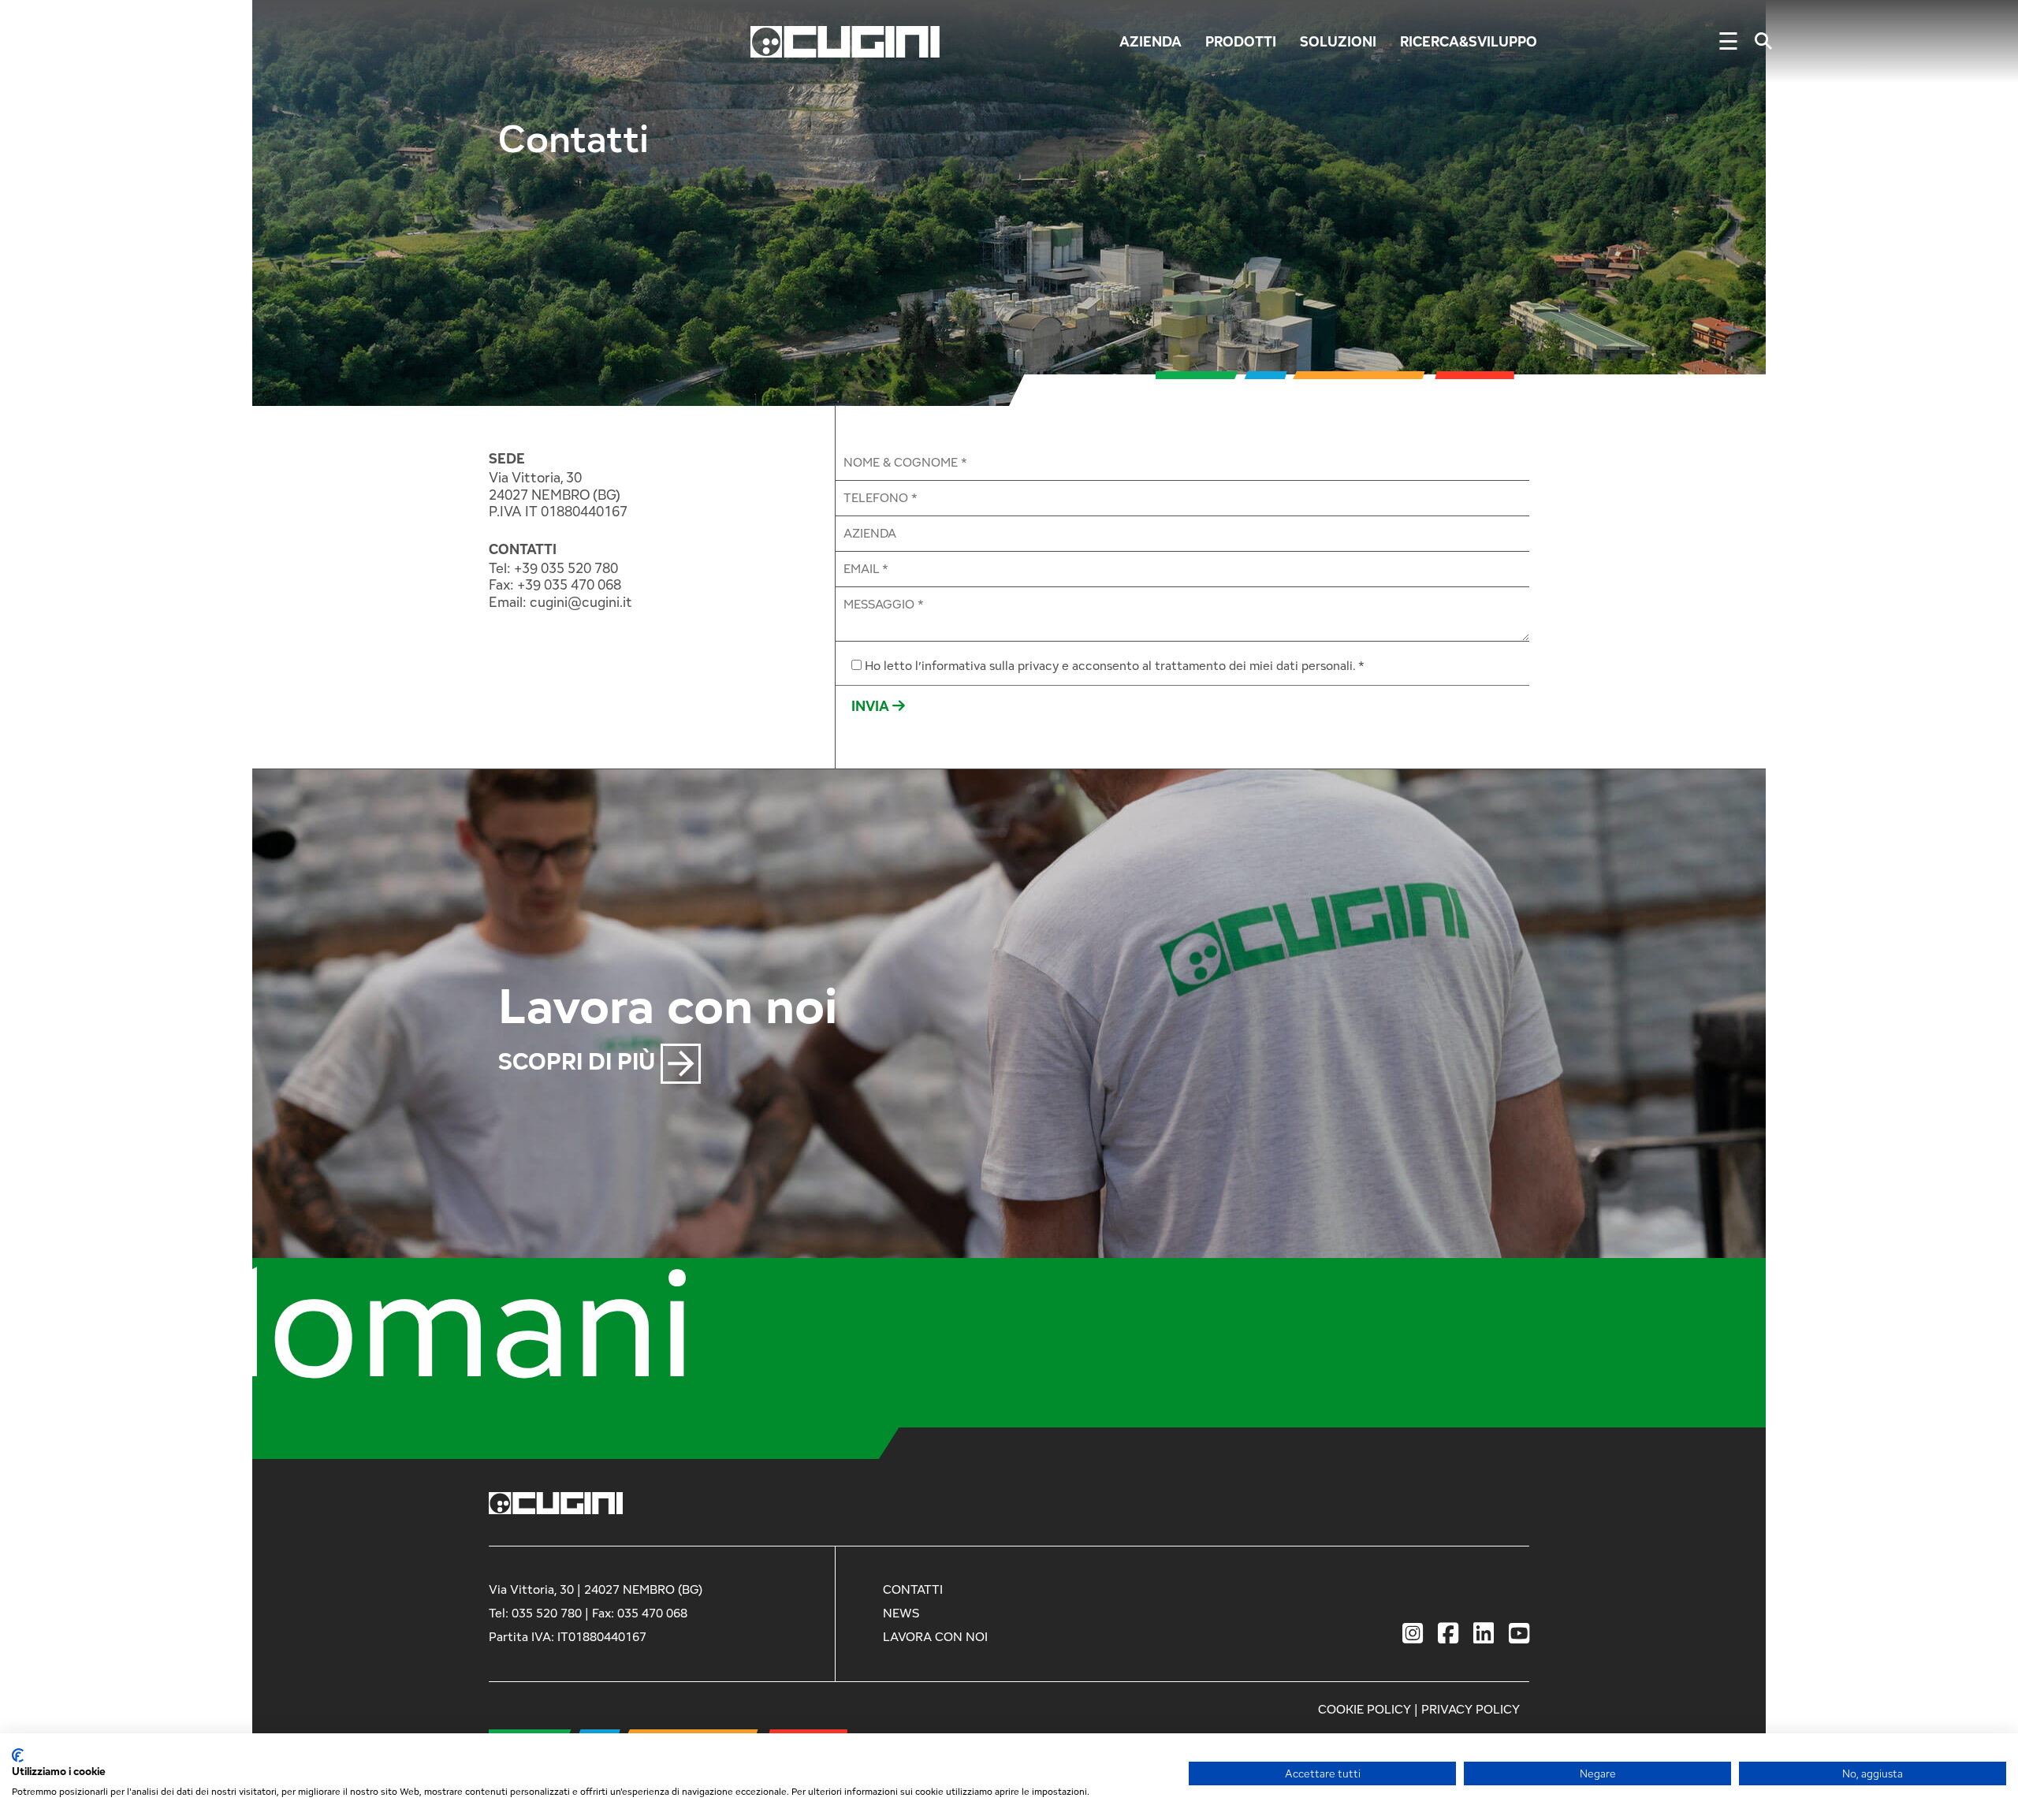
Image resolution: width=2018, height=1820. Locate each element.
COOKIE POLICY (1365, 1709)
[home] (845, 40)
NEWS (901, 1613)
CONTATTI (523, 549)
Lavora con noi (668, 1004)
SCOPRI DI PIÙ (579, 1061)
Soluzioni (1338, 41)
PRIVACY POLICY (1471, 1709)
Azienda (1150, 41)
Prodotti (1241, 41)
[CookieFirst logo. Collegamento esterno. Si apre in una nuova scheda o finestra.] (18, 1755)
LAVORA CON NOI (935, 1637)
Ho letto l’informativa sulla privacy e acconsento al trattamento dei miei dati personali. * (1115, 666)
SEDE (507, 459)
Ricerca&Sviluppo (1469, 41)
